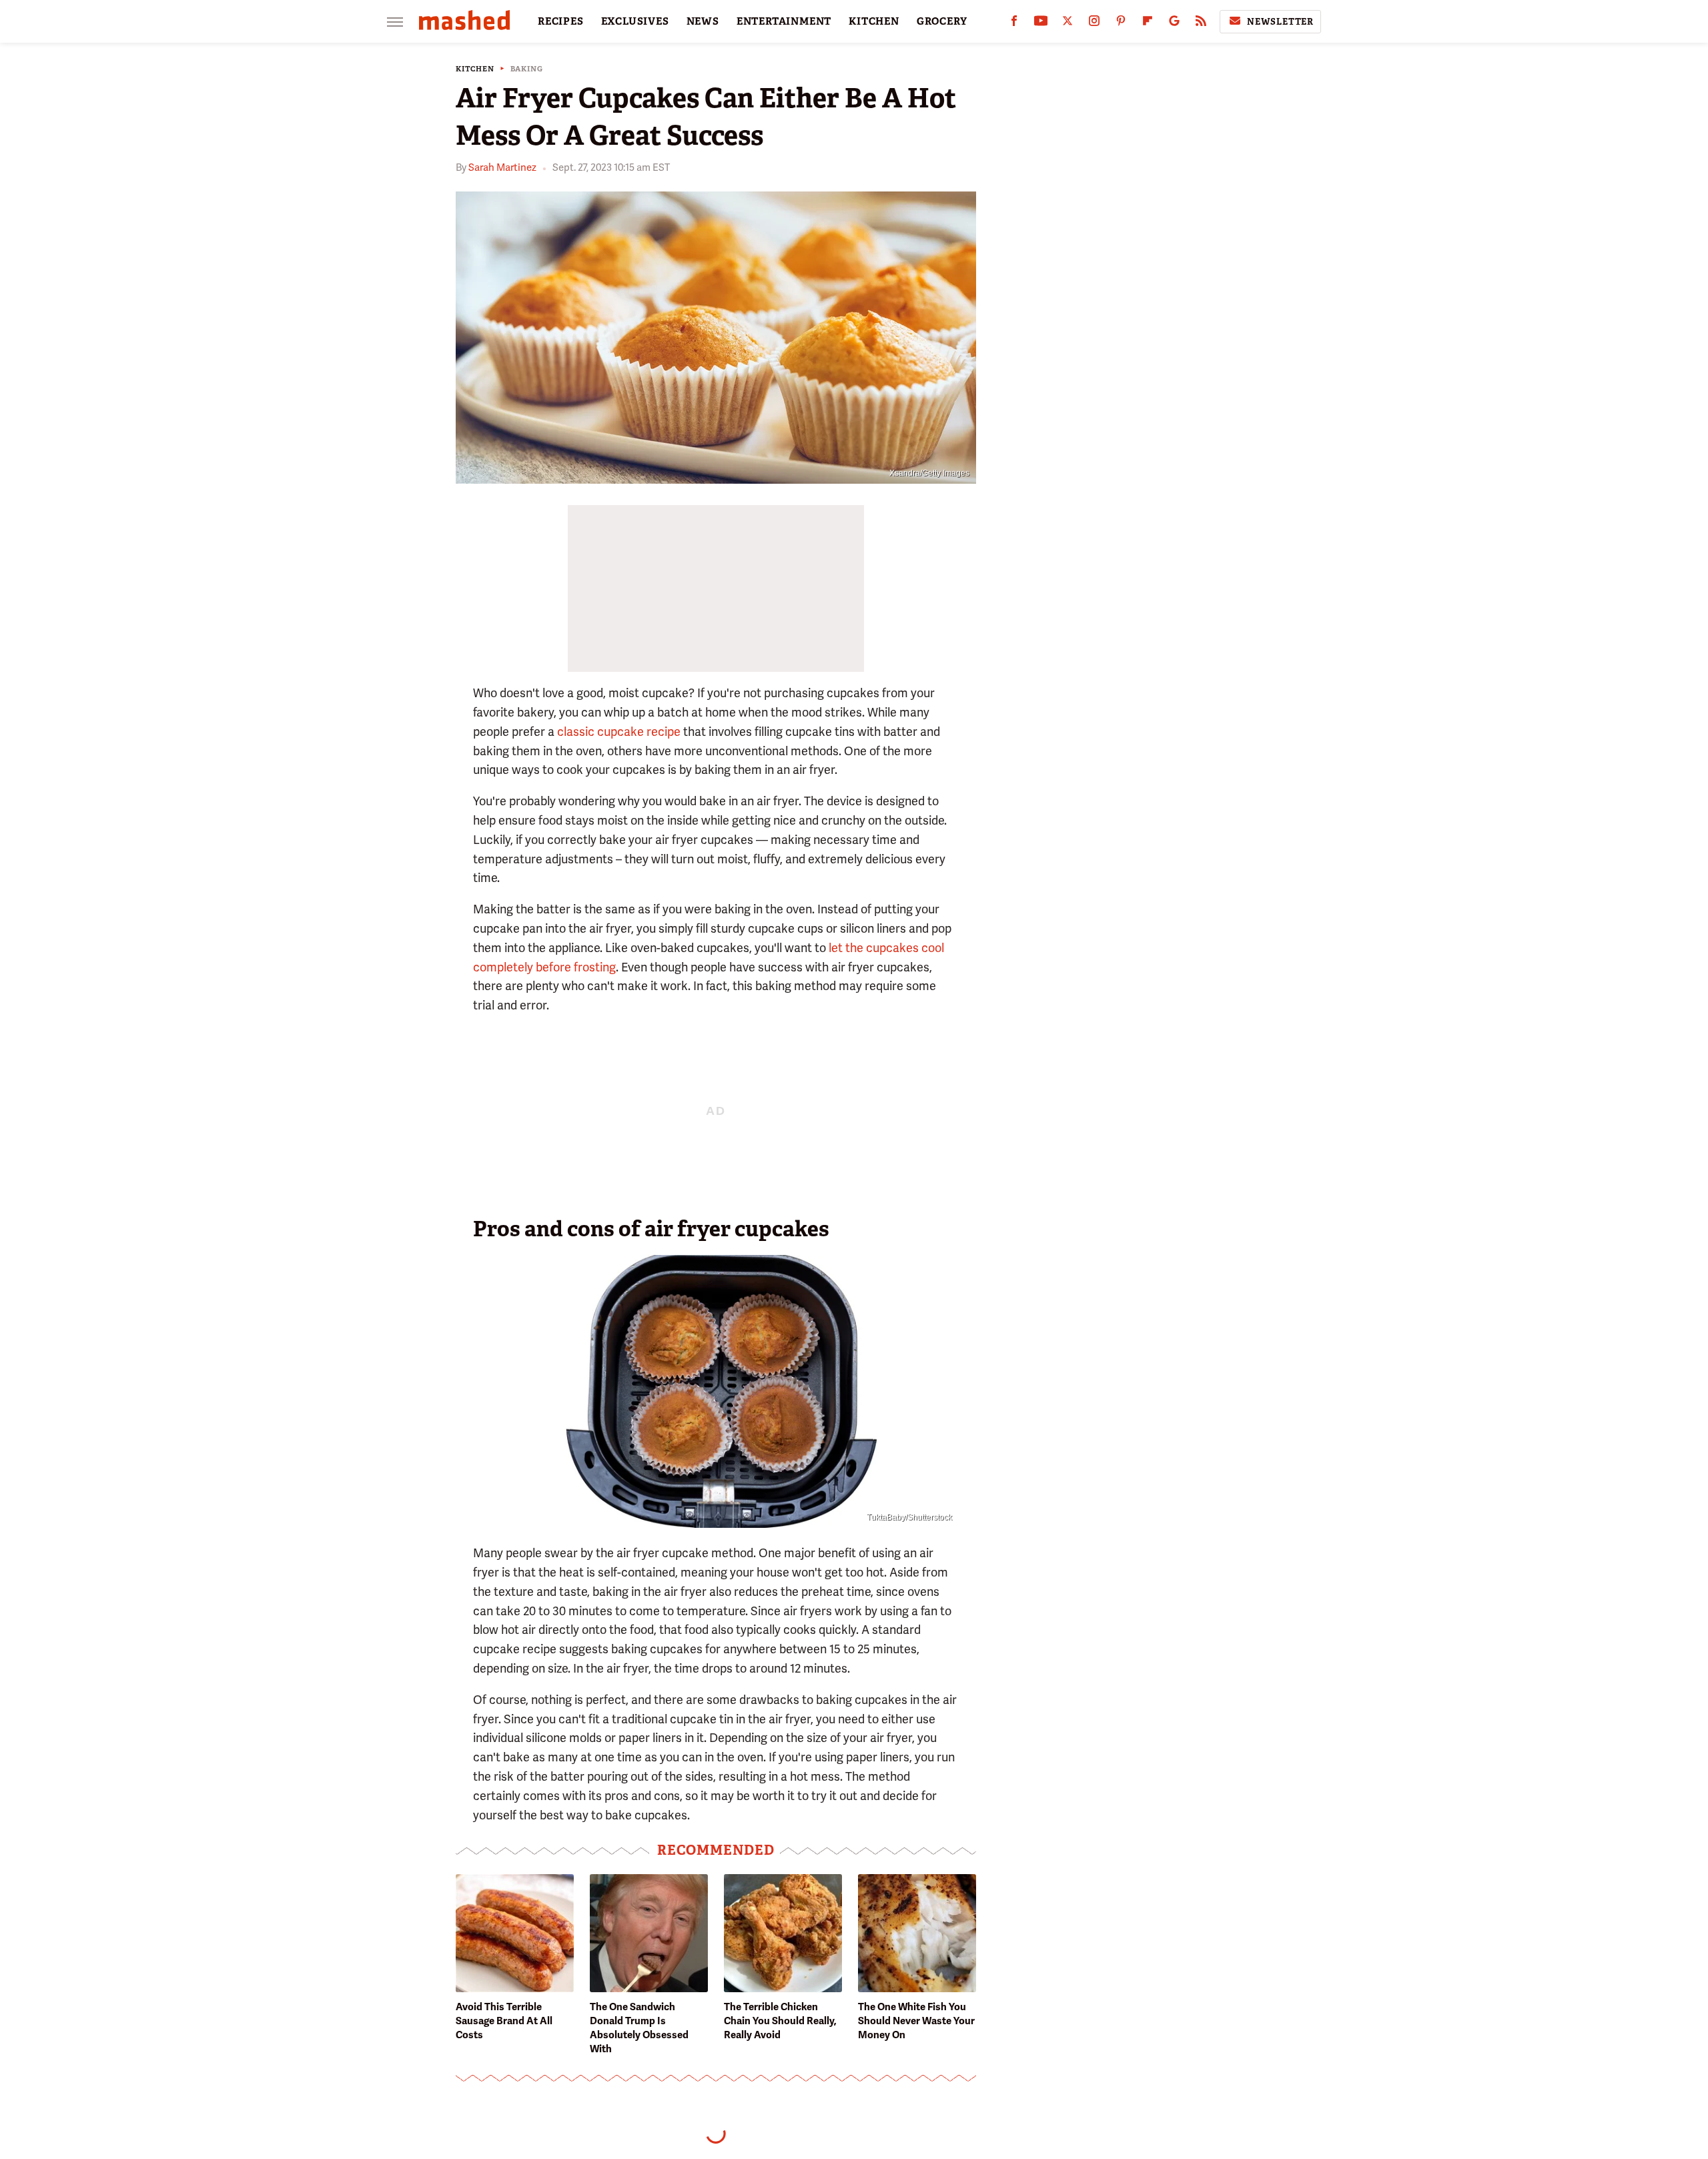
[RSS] (1201, 24)
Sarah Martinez (502, 167)
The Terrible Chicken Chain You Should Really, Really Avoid (780, 2021)
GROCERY (942, 21)
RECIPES (561, 21)
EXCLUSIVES (635, 21)
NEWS (703, 21)
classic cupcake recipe (619, 732)
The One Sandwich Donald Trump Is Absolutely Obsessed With (639, 2028)
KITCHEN (874, 21)
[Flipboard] (1148, 24)
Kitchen (475, 69)
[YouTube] (1041, 24)
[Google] (1174, 24)
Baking (527, 69)
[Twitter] (1067, 24)
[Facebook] (1014, 24)
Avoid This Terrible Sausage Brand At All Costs (504, 2021)
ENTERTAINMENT (784, 21)
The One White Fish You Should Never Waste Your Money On (916, 2021)
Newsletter (1280, 22)
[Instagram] (1094, 24)
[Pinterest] (1121, 24)
